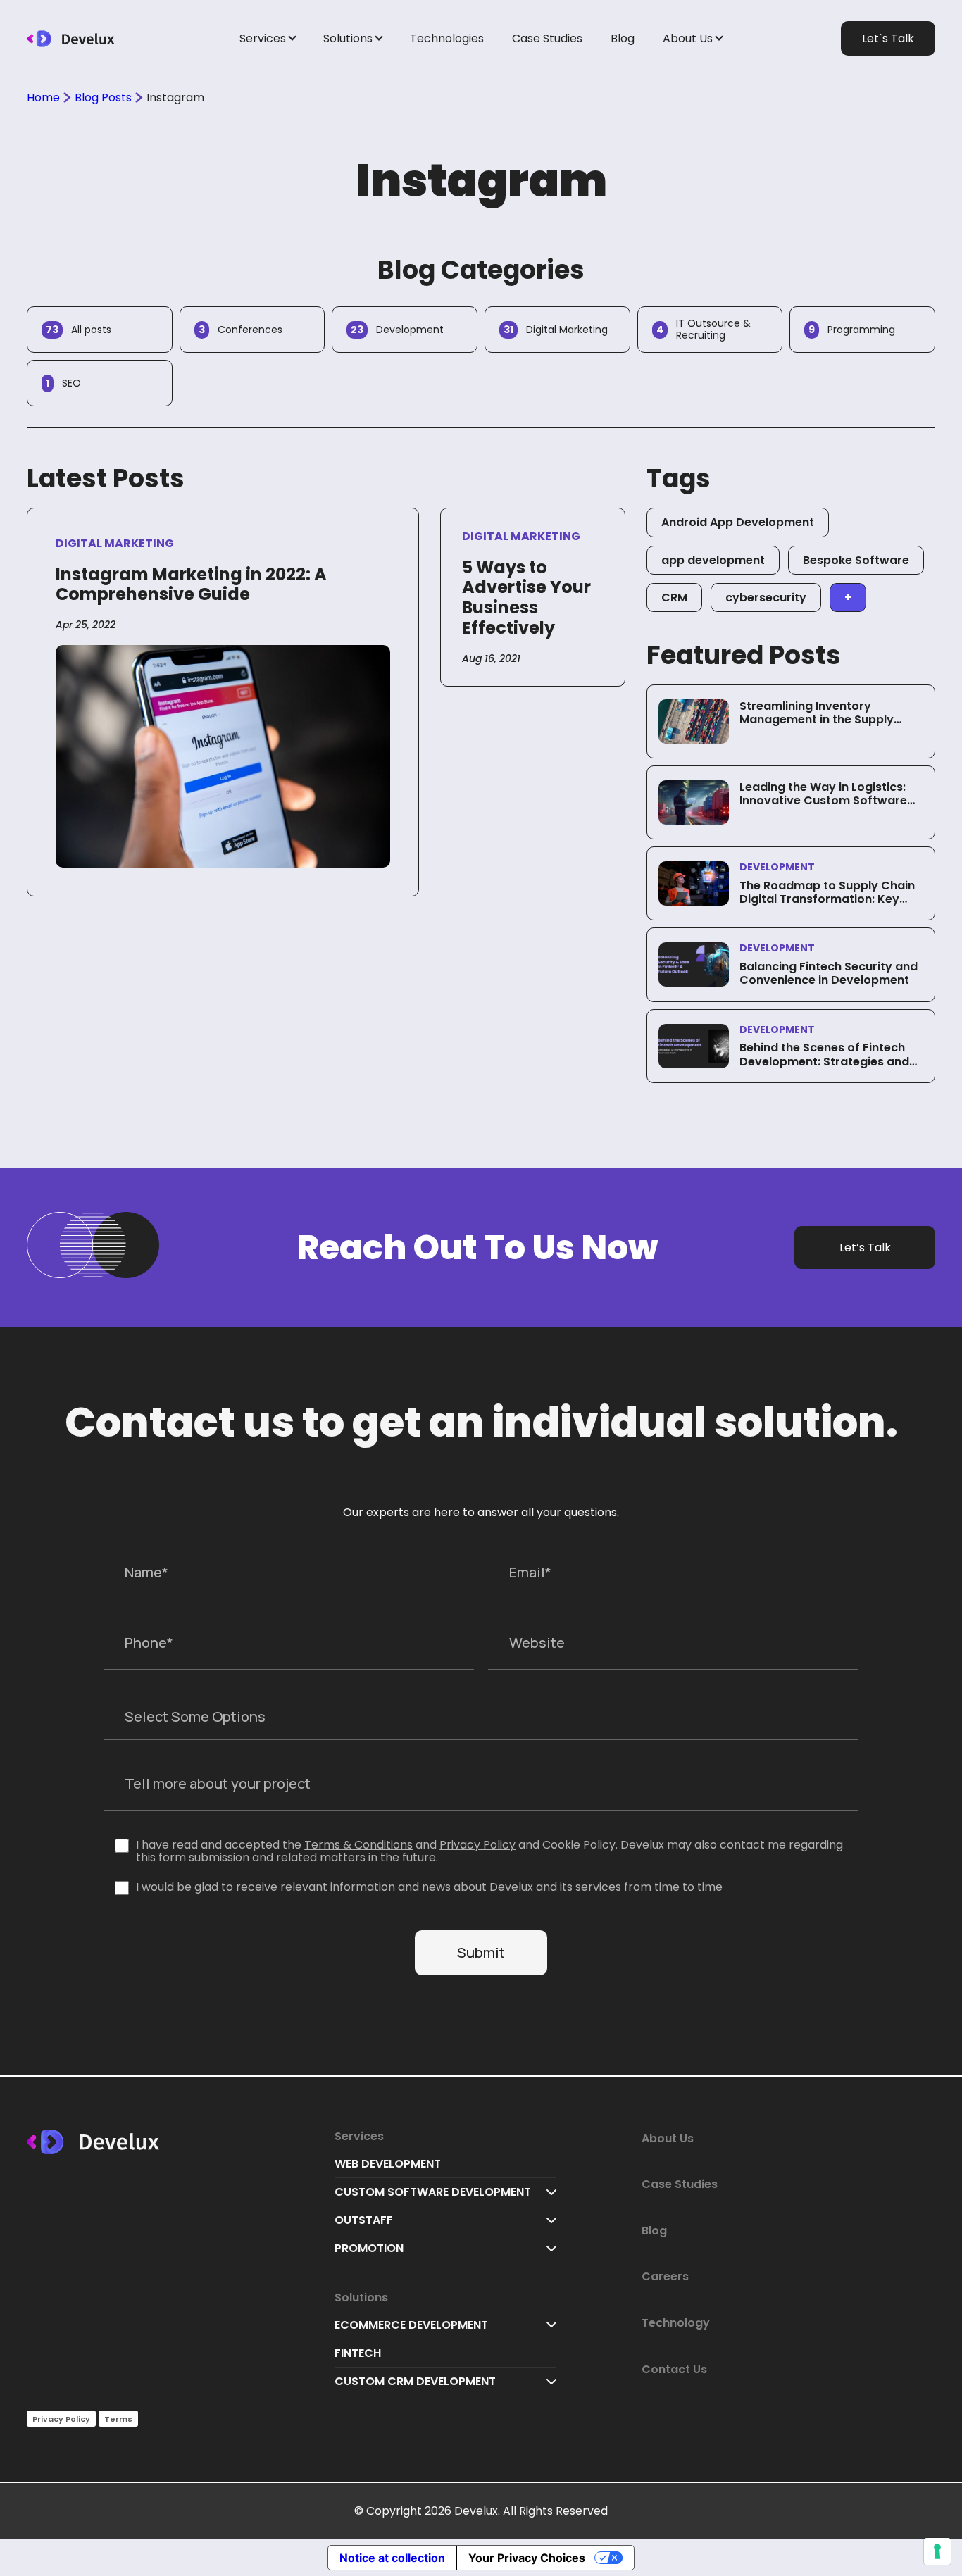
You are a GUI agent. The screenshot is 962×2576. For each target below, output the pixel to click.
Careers (665, 2276)
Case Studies (547, 38)
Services (263, 38)
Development (397, 330)
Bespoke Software (856, 560)
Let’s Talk (865, 1248)
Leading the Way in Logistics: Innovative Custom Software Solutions (823, 800)
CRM (674, 598)
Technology (676, 2323)
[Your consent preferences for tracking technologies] (937, 2551)
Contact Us (674, 2369)
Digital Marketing (556, 330)
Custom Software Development (433, 2192)
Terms (118, 2419)
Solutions (348, 38)
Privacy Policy (477, 1845)
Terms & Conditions (358, 1845)
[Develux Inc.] (96, 39)
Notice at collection (392, 2558)
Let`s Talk (888, 38)
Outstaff (364, 2220)
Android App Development (738, 522)
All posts (79, 330)
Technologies (447, 38)
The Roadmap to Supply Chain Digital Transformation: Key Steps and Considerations (827, 899)
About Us (688, 38)
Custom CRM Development (415, 2381)
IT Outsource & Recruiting (704, 329)
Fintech (358, 2353)
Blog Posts (103, 98)
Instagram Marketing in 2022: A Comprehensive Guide (191, 584)
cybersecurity (766, 598)
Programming (852, 330)
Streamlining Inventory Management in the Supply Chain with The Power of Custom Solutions (817, 726)
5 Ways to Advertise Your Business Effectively (526, 598)
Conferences (241, 330)
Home (43, 98)
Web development (388, 2164)
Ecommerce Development (411, 2325)
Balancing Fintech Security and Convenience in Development (829, 973)
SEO (63, 383)
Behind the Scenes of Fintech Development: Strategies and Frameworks (824, 1061)
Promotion (369, 2248)
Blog (623, 38)
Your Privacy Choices (527, 2558)
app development (713, 560)
